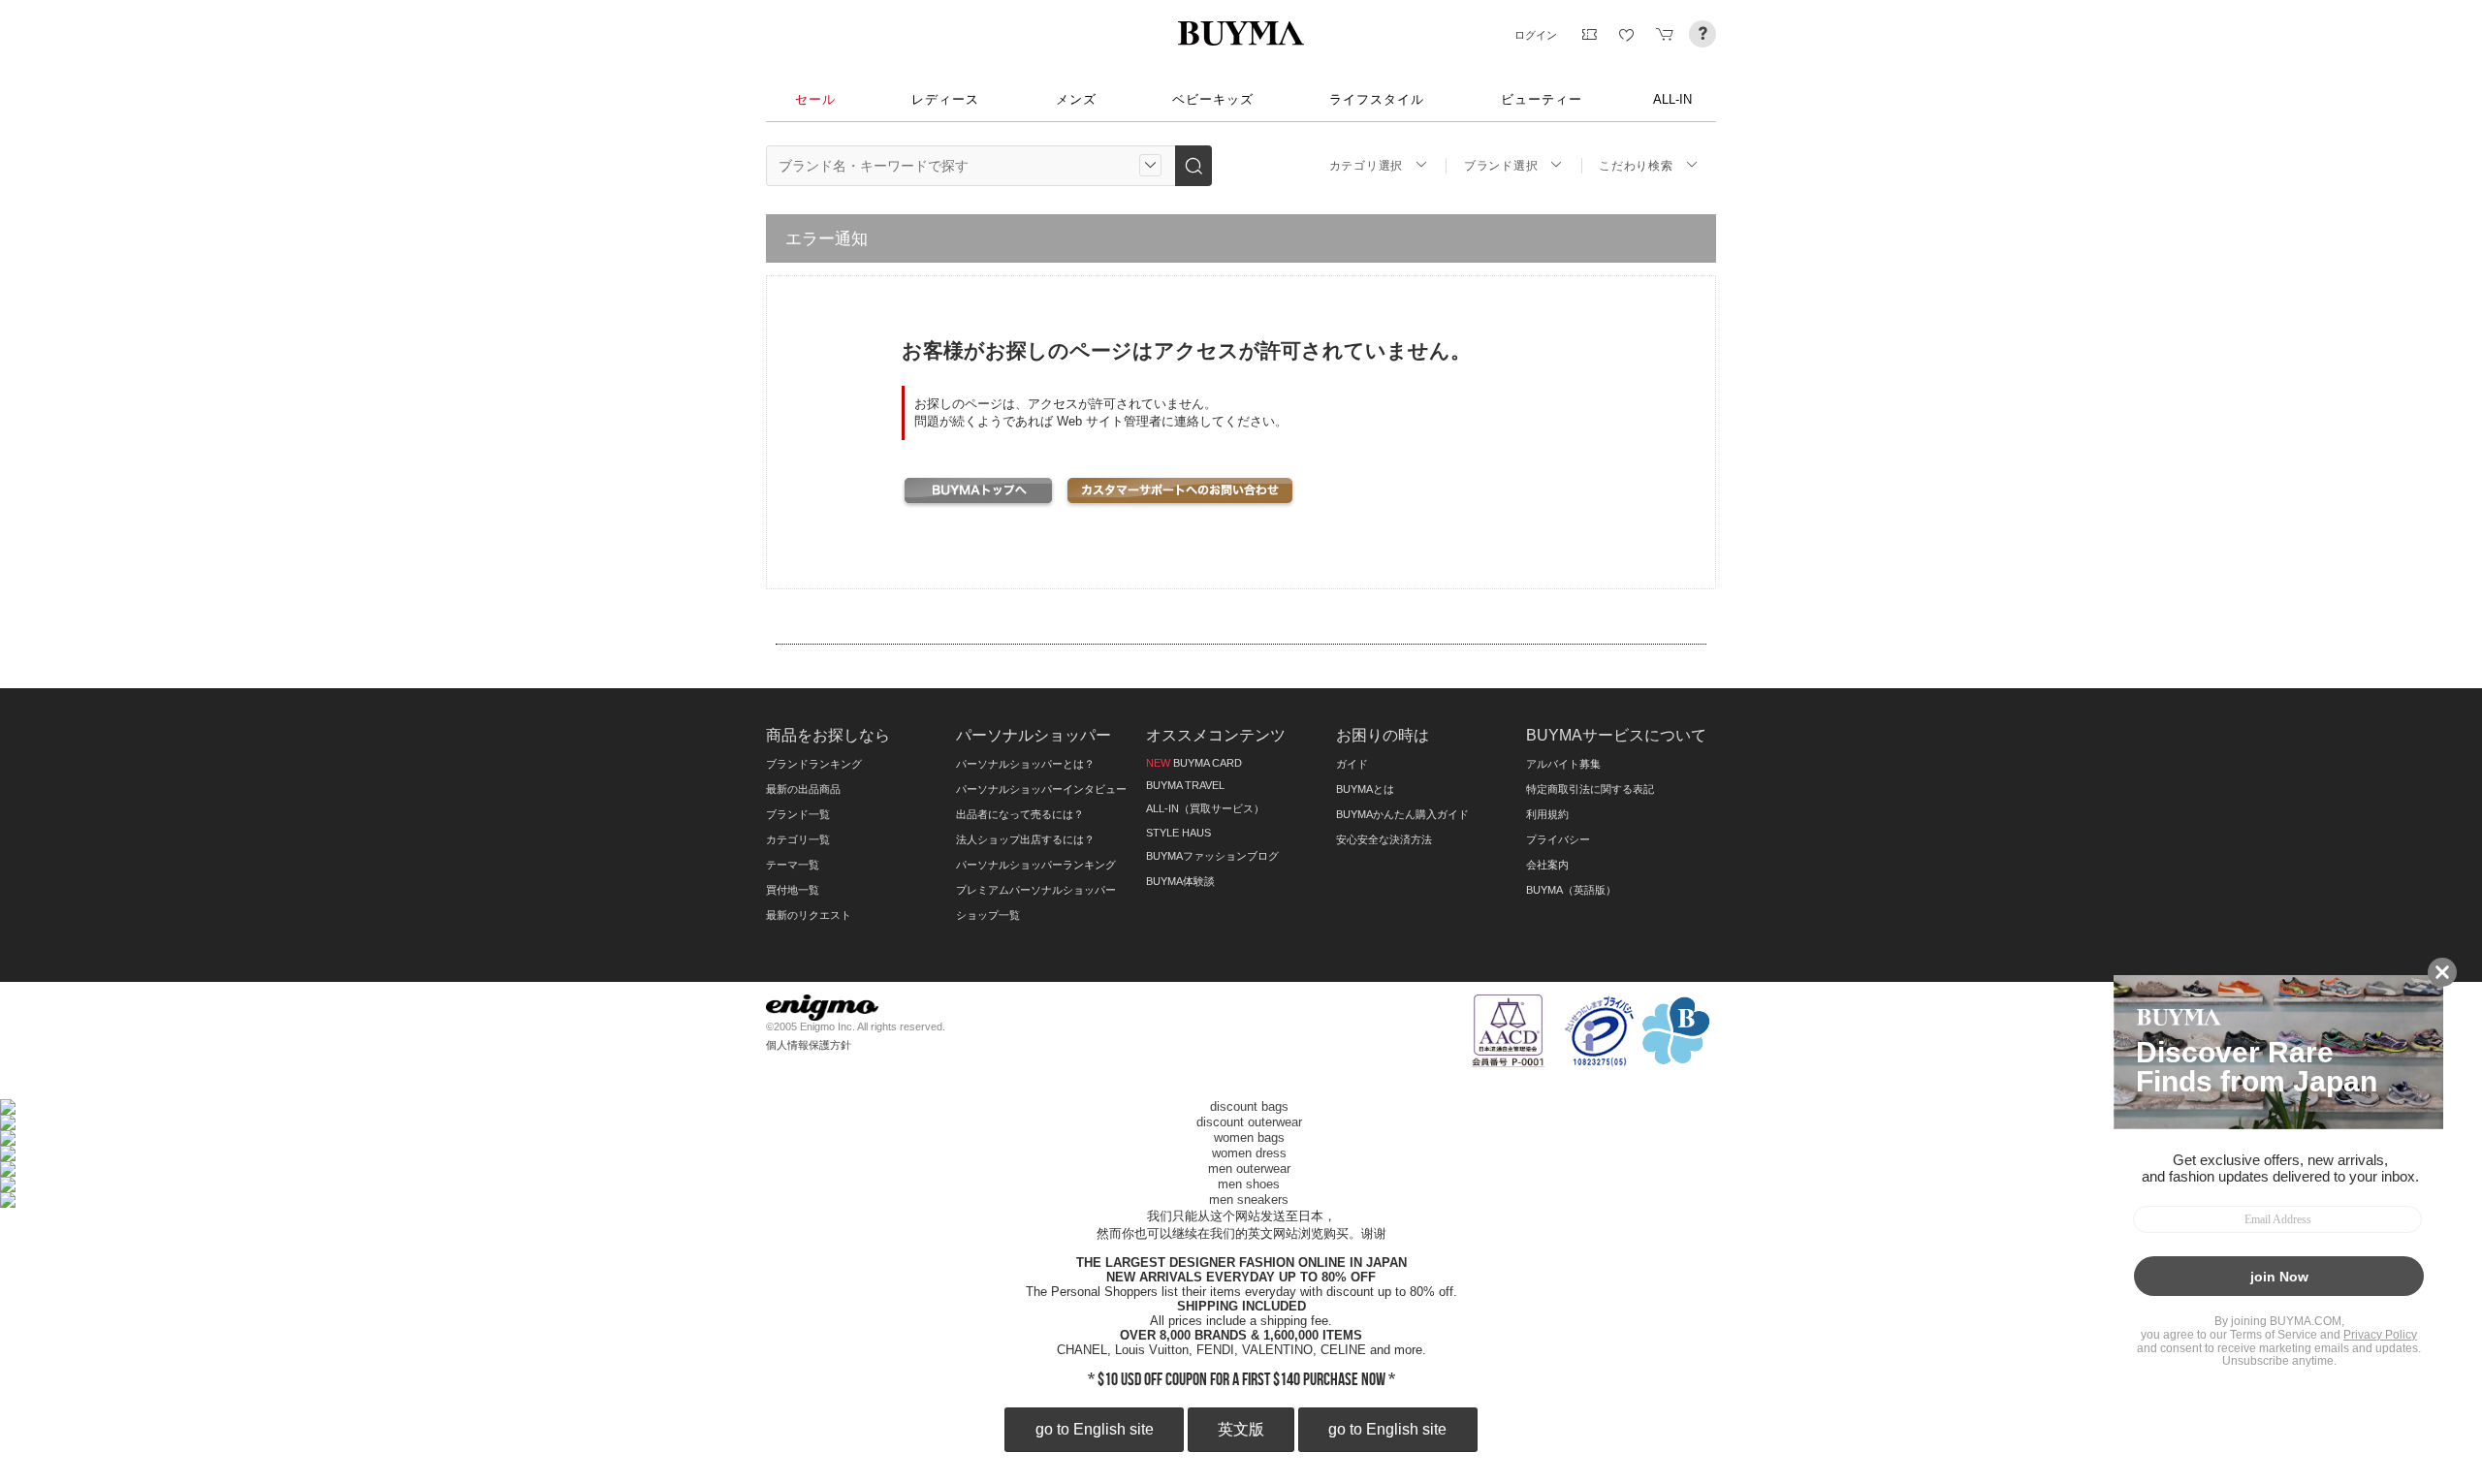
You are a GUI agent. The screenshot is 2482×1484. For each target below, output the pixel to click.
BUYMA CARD (1194, 763)
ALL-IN (1672, 99)
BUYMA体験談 (1180, 881)
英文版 (1241, 1429)
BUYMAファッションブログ (1212, 856)
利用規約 (1547, 814)
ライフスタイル (1377, 99)
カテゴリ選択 (1366, 166)
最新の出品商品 (803, 789)
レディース (945, 99)
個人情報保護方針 (809, 1045)
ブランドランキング (814, 764)
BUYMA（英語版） (1571, 890)
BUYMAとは (1365, 789)
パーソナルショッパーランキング (1036, 865)
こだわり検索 (1636, 166)
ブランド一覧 (798, 814)
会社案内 (1547, 865)
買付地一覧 (793, 890)
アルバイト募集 (1563, 764)
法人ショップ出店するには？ (1025, 839)
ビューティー (1542, 99)
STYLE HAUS (1178, 833)
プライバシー (1558, 839)
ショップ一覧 (988, 915)
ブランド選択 (1501, 166)
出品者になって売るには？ (1020, 814)
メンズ (1076, 99)
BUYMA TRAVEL (1185, 785)
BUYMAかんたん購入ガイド (1402, 814)
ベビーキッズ (1213, 99)
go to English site (1095, 1429)
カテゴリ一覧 (798, 839)
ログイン (1536, 35)
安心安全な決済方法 (1384, 839)
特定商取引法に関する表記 (1590, 789)
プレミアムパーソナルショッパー (1036, 890)
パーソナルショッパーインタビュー (1041, 789)
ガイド (1352, 764)
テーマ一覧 (793, 865)
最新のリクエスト (809, 915)
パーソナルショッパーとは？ (1025, 764)
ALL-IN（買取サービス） (1205, 808)
